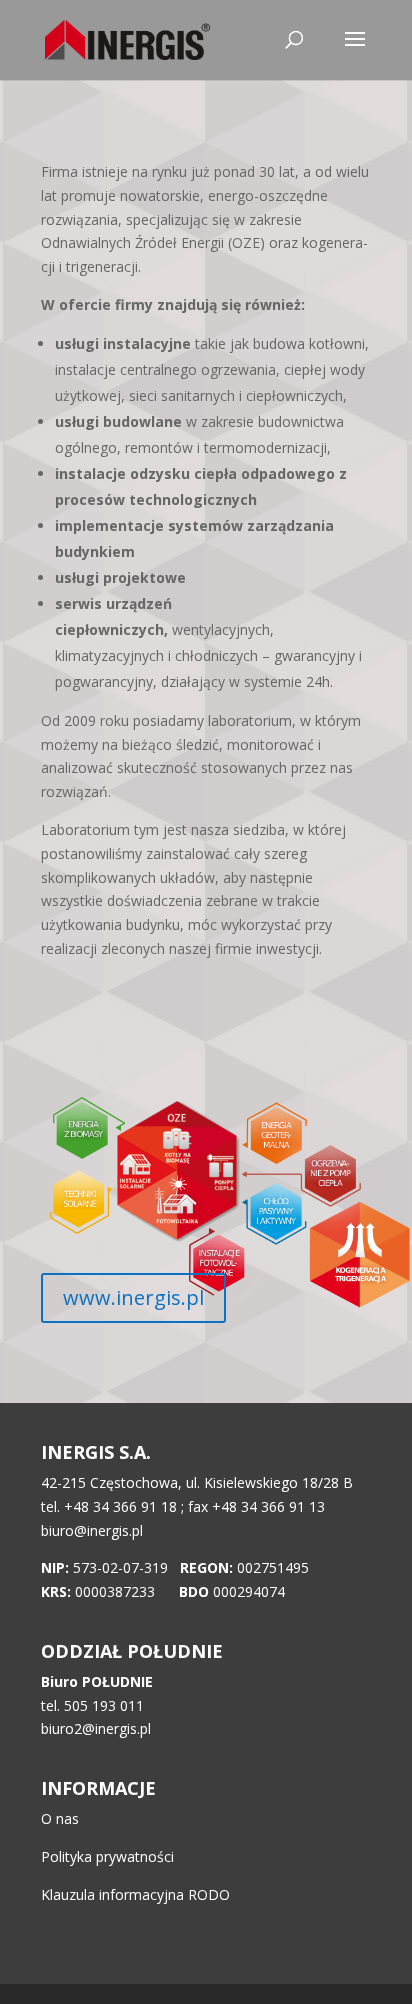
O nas (60, 1818)
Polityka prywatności (107, 1856)
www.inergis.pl (133, 1297)
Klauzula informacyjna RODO (135, 1894)
